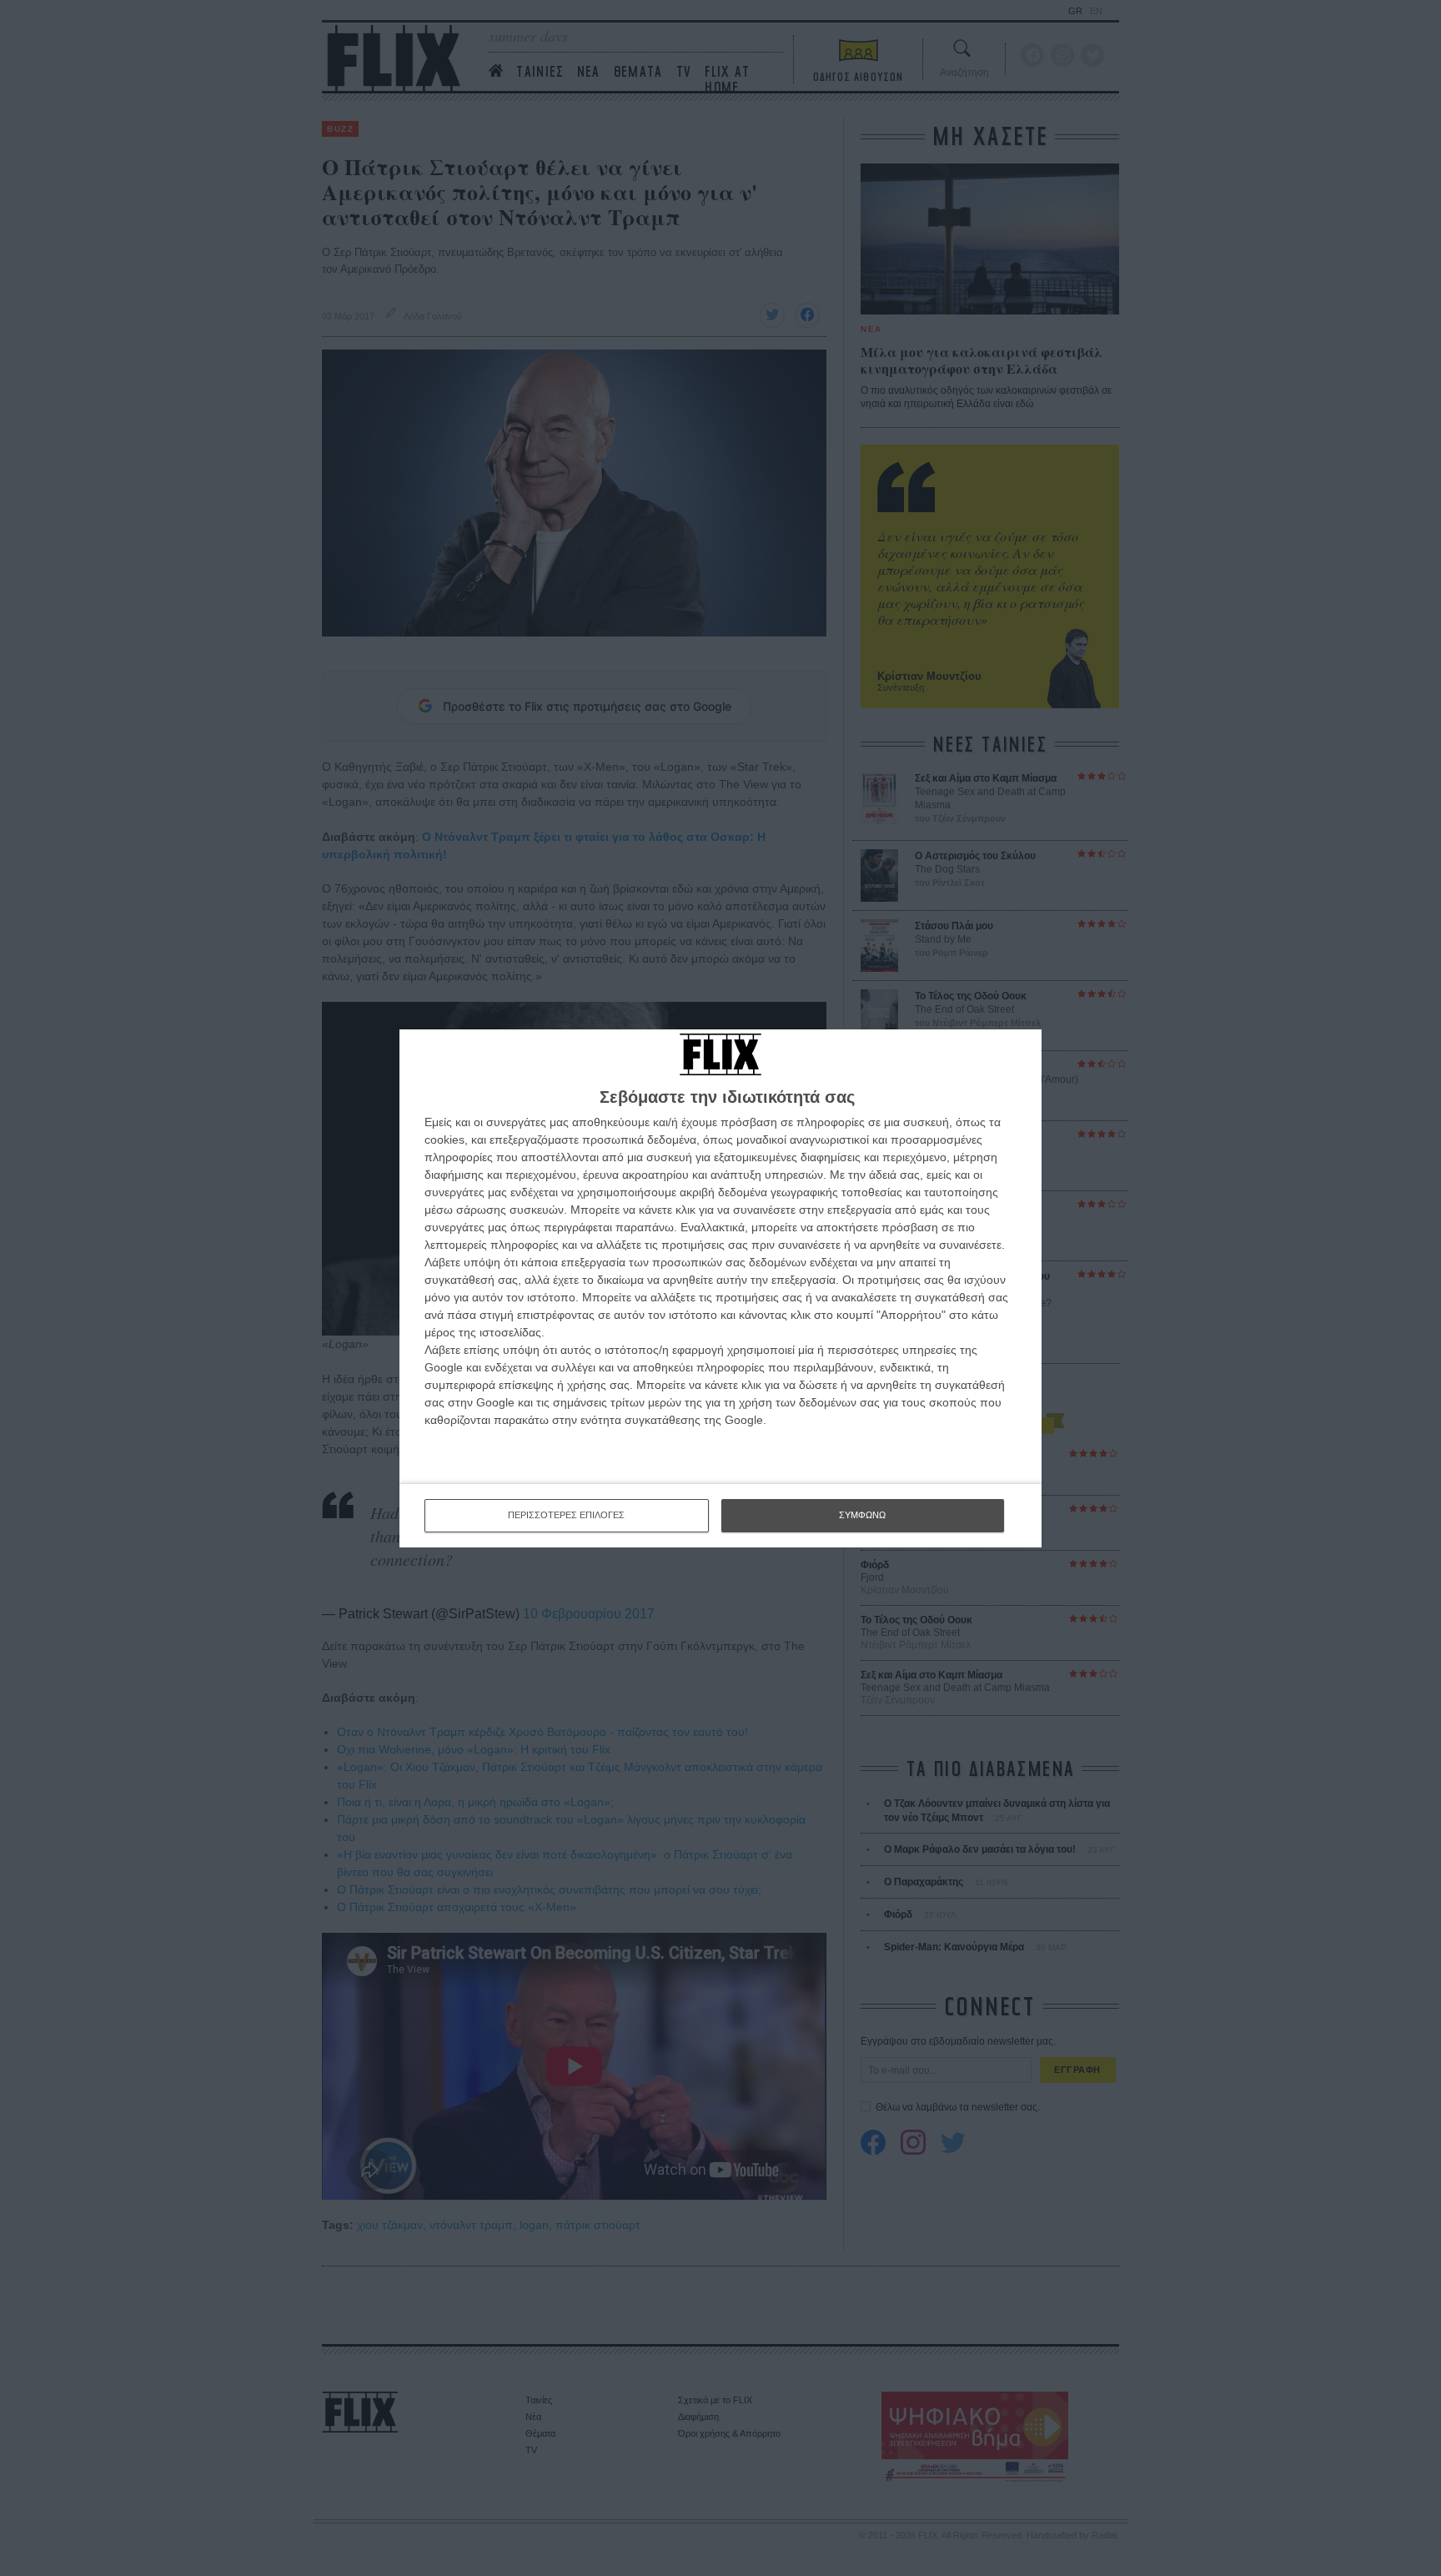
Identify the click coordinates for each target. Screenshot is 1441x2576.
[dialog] (720, 1288)
